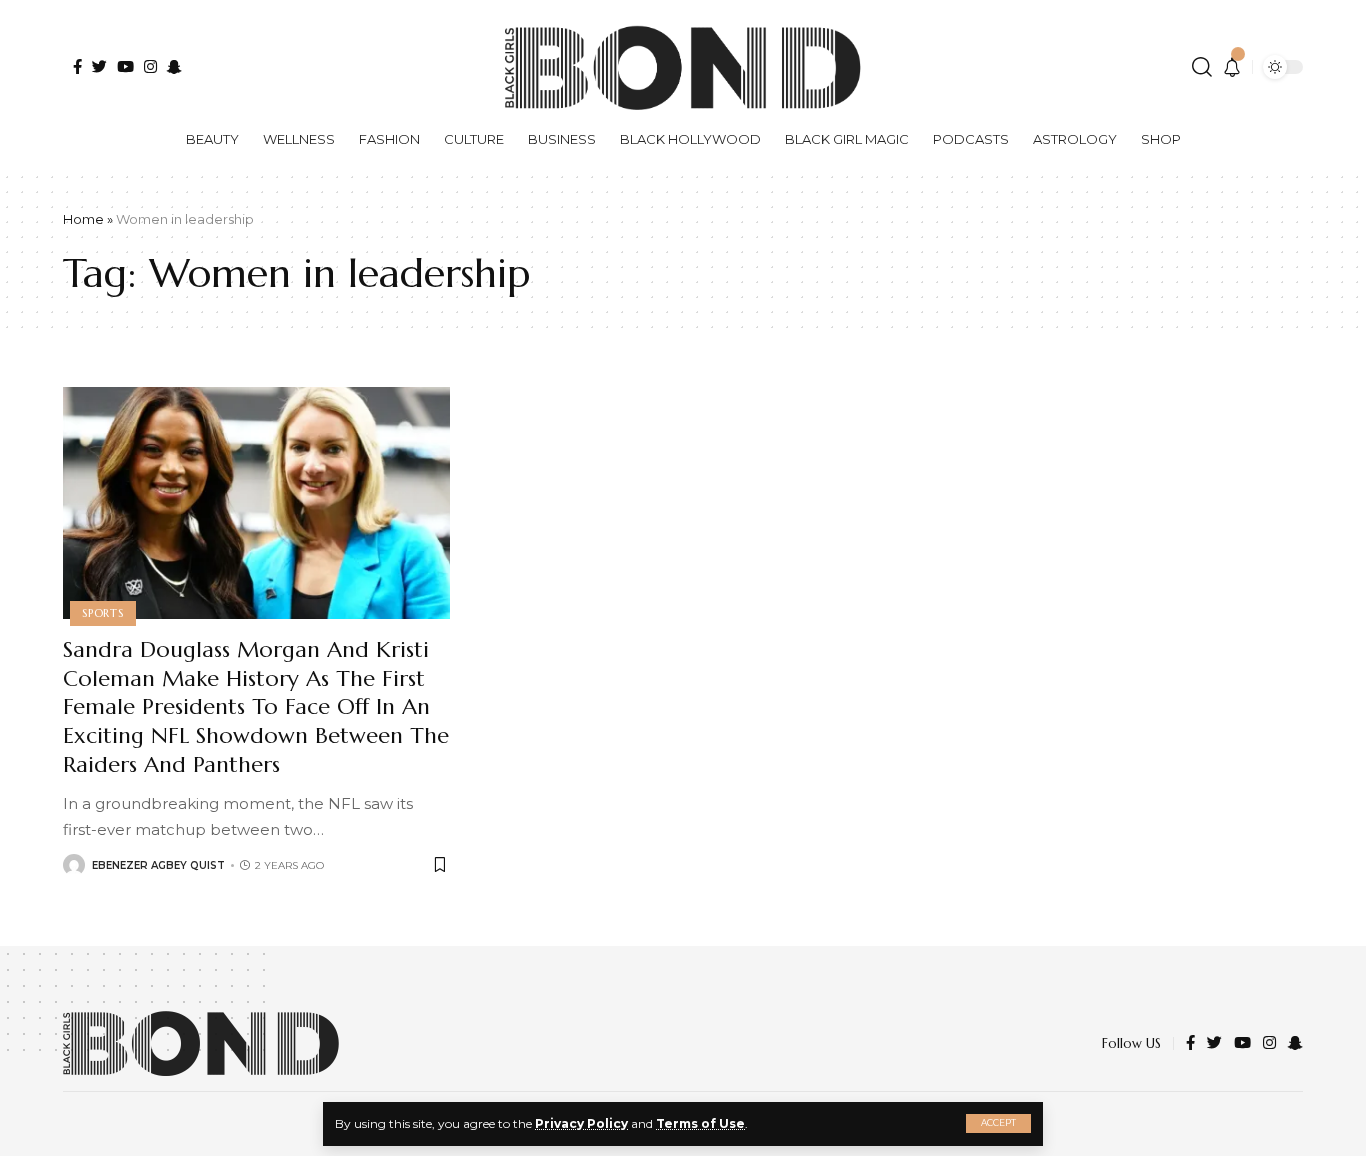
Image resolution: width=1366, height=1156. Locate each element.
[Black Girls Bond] (201, 1043)
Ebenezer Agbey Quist (158, 865)
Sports (103, 613)
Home (83, 219)
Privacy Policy (581, 1123)
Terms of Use (700, 1123)
